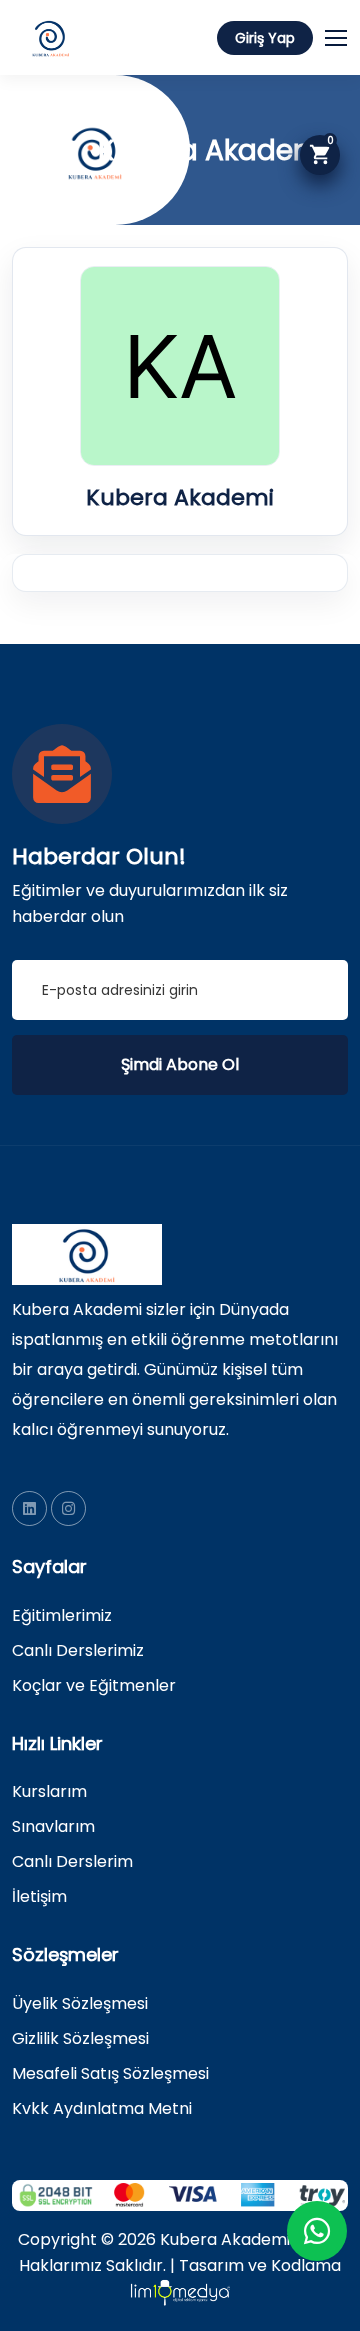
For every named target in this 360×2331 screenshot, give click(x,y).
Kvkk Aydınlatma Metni (102, 2108)
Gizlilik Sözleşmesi (80, 2038)
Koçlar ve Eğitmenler (94, 1685)
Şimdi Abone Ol (180, 1064)
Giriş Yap (265, 38)
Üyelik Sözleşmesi (80, 2003)
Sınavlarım (53, 1826)
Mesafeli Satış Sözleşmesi (110, 2073)
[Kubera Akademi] (68, 1508)
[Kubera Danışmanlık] (29, 1508)
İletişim (39, 1896)
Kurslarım (49, 1791)
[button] (345, 35)
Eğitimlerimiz (62, 1615)
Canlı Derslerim (72, 1861)
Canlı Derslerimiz (78, 1650)
